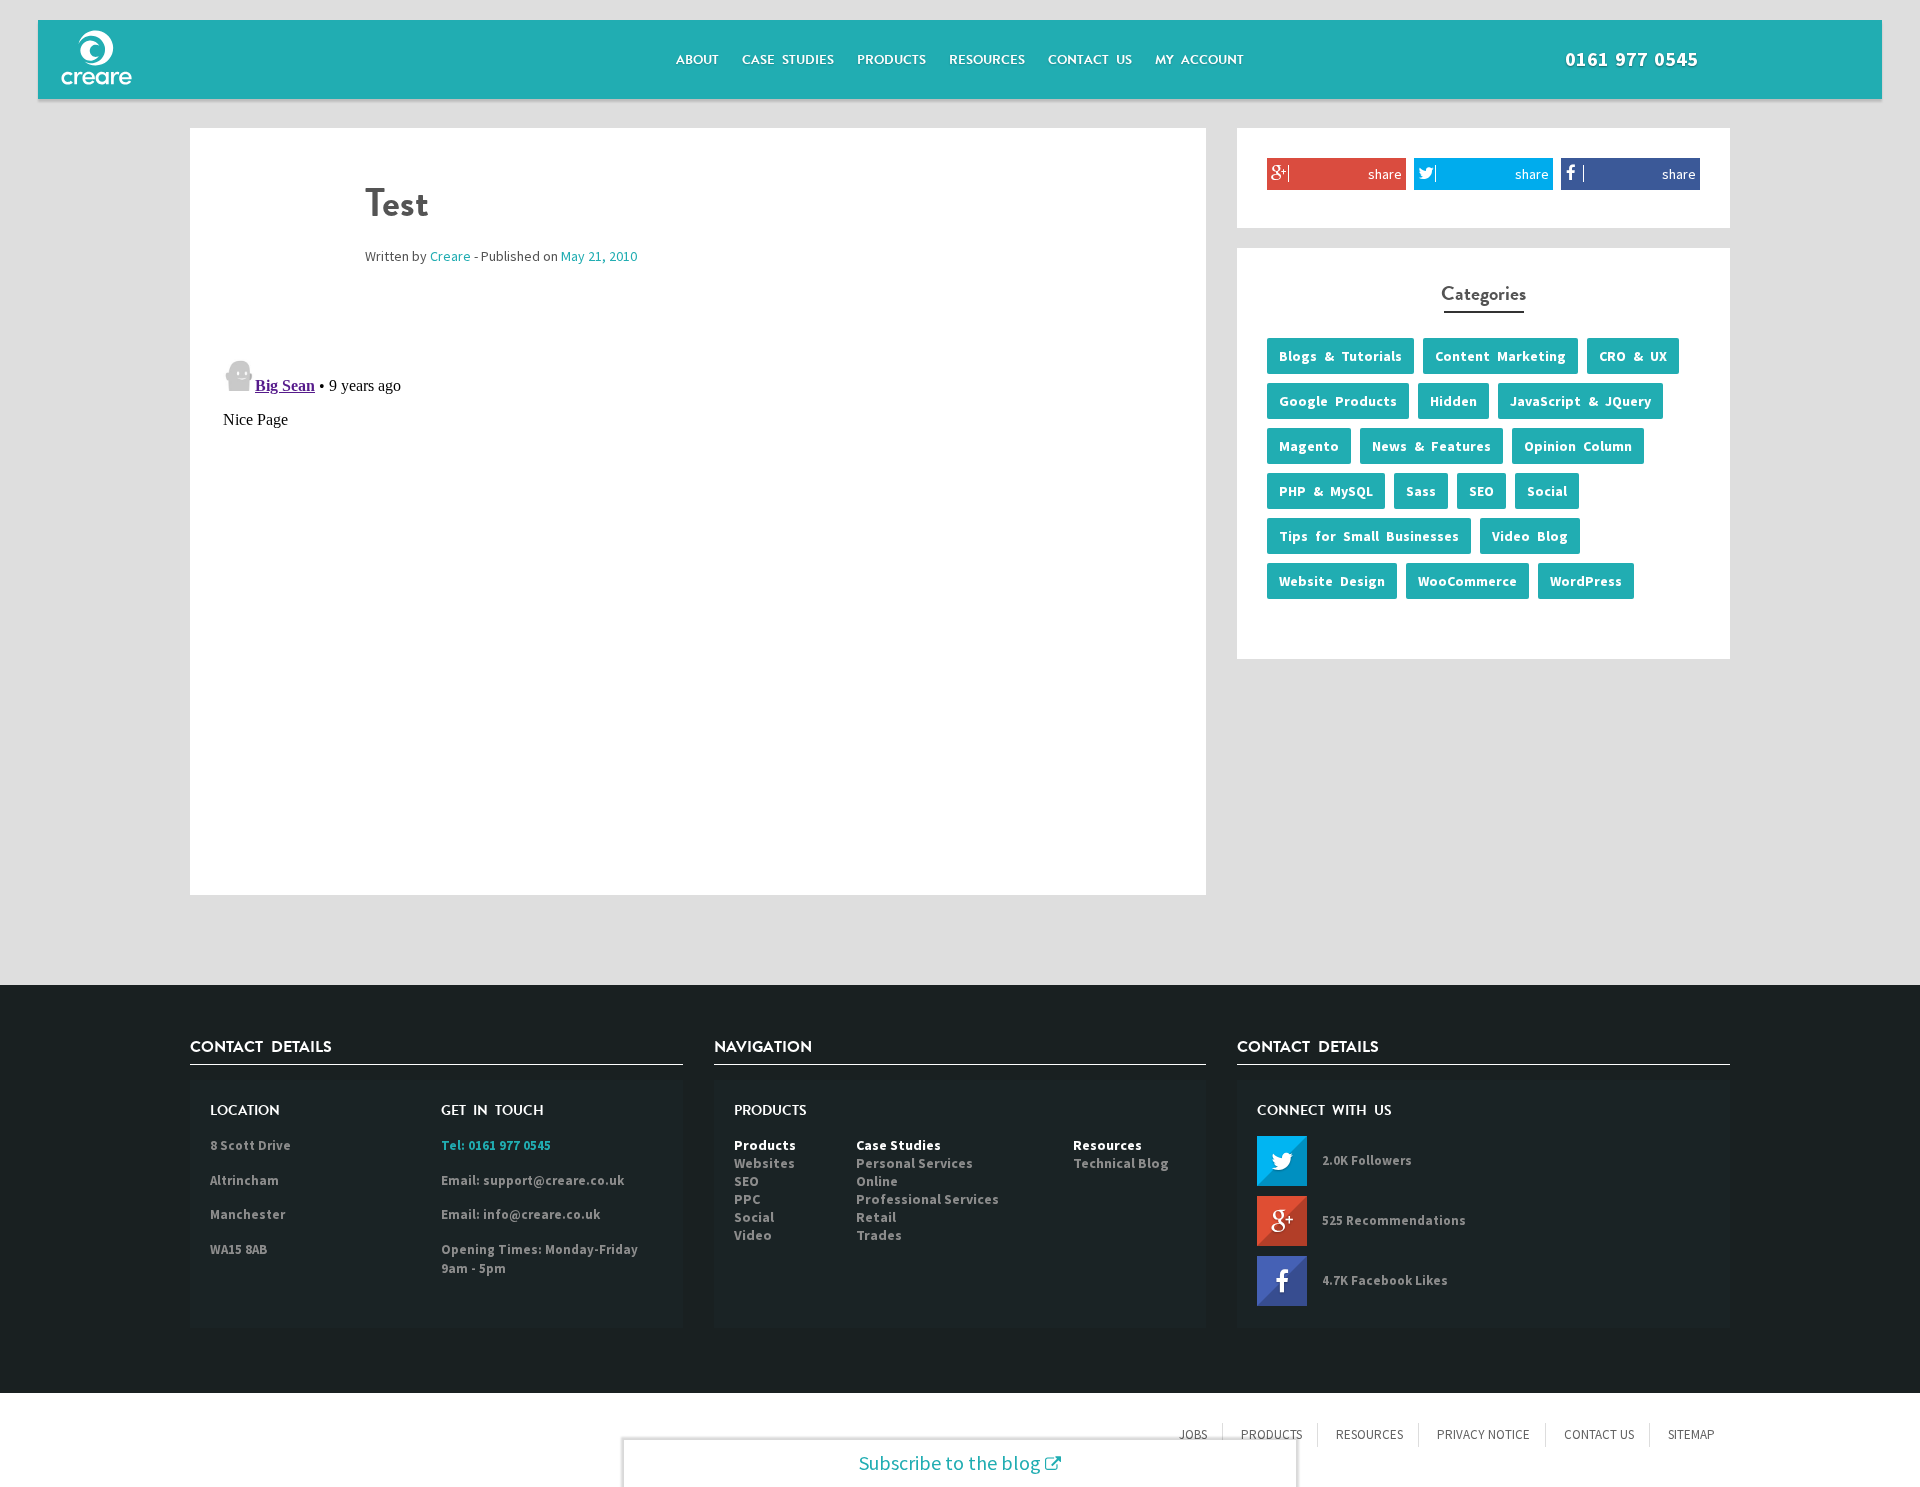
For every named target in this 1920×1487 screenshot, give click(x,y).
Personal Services (914, 1163)
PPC (747, 1199)
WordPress (1586, 581)
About (697, 60)
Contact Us (1090, 60)
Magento (1309, 446)
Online (877, 1181)
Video (753, 1235)
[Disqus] (698, 601)
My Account (1199, 60)
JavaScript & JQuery (1580, 401)
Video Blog (1530, 536)
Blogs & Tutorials (1340, 356)
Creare (450, 256)
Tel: (496, 1145)
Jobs (1193, 1434)
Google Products (1338, 401)
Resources (987, 60)
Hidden (1453, 401)
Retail (876, 1217)
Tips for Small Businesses (1369, 536)
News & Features (1431, 446)
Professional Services (927, 1199)
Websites (764, 1163)
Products (891, 60)
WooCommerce (1467, 581)
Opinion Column (1578, 446)
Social (1547, 491)
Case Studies (788, 60)
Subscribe (950, 1462)
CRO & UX (1633, 356)
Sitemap (1691, 1434)
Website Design (1332, 581)
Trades (879, 1235)
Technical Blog (1121, 1163)
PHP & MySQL (1326, 491)
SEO (1481, 491)
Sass (1421, 491)
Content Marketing (1500, 356)
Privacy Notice (1483, 1434)
